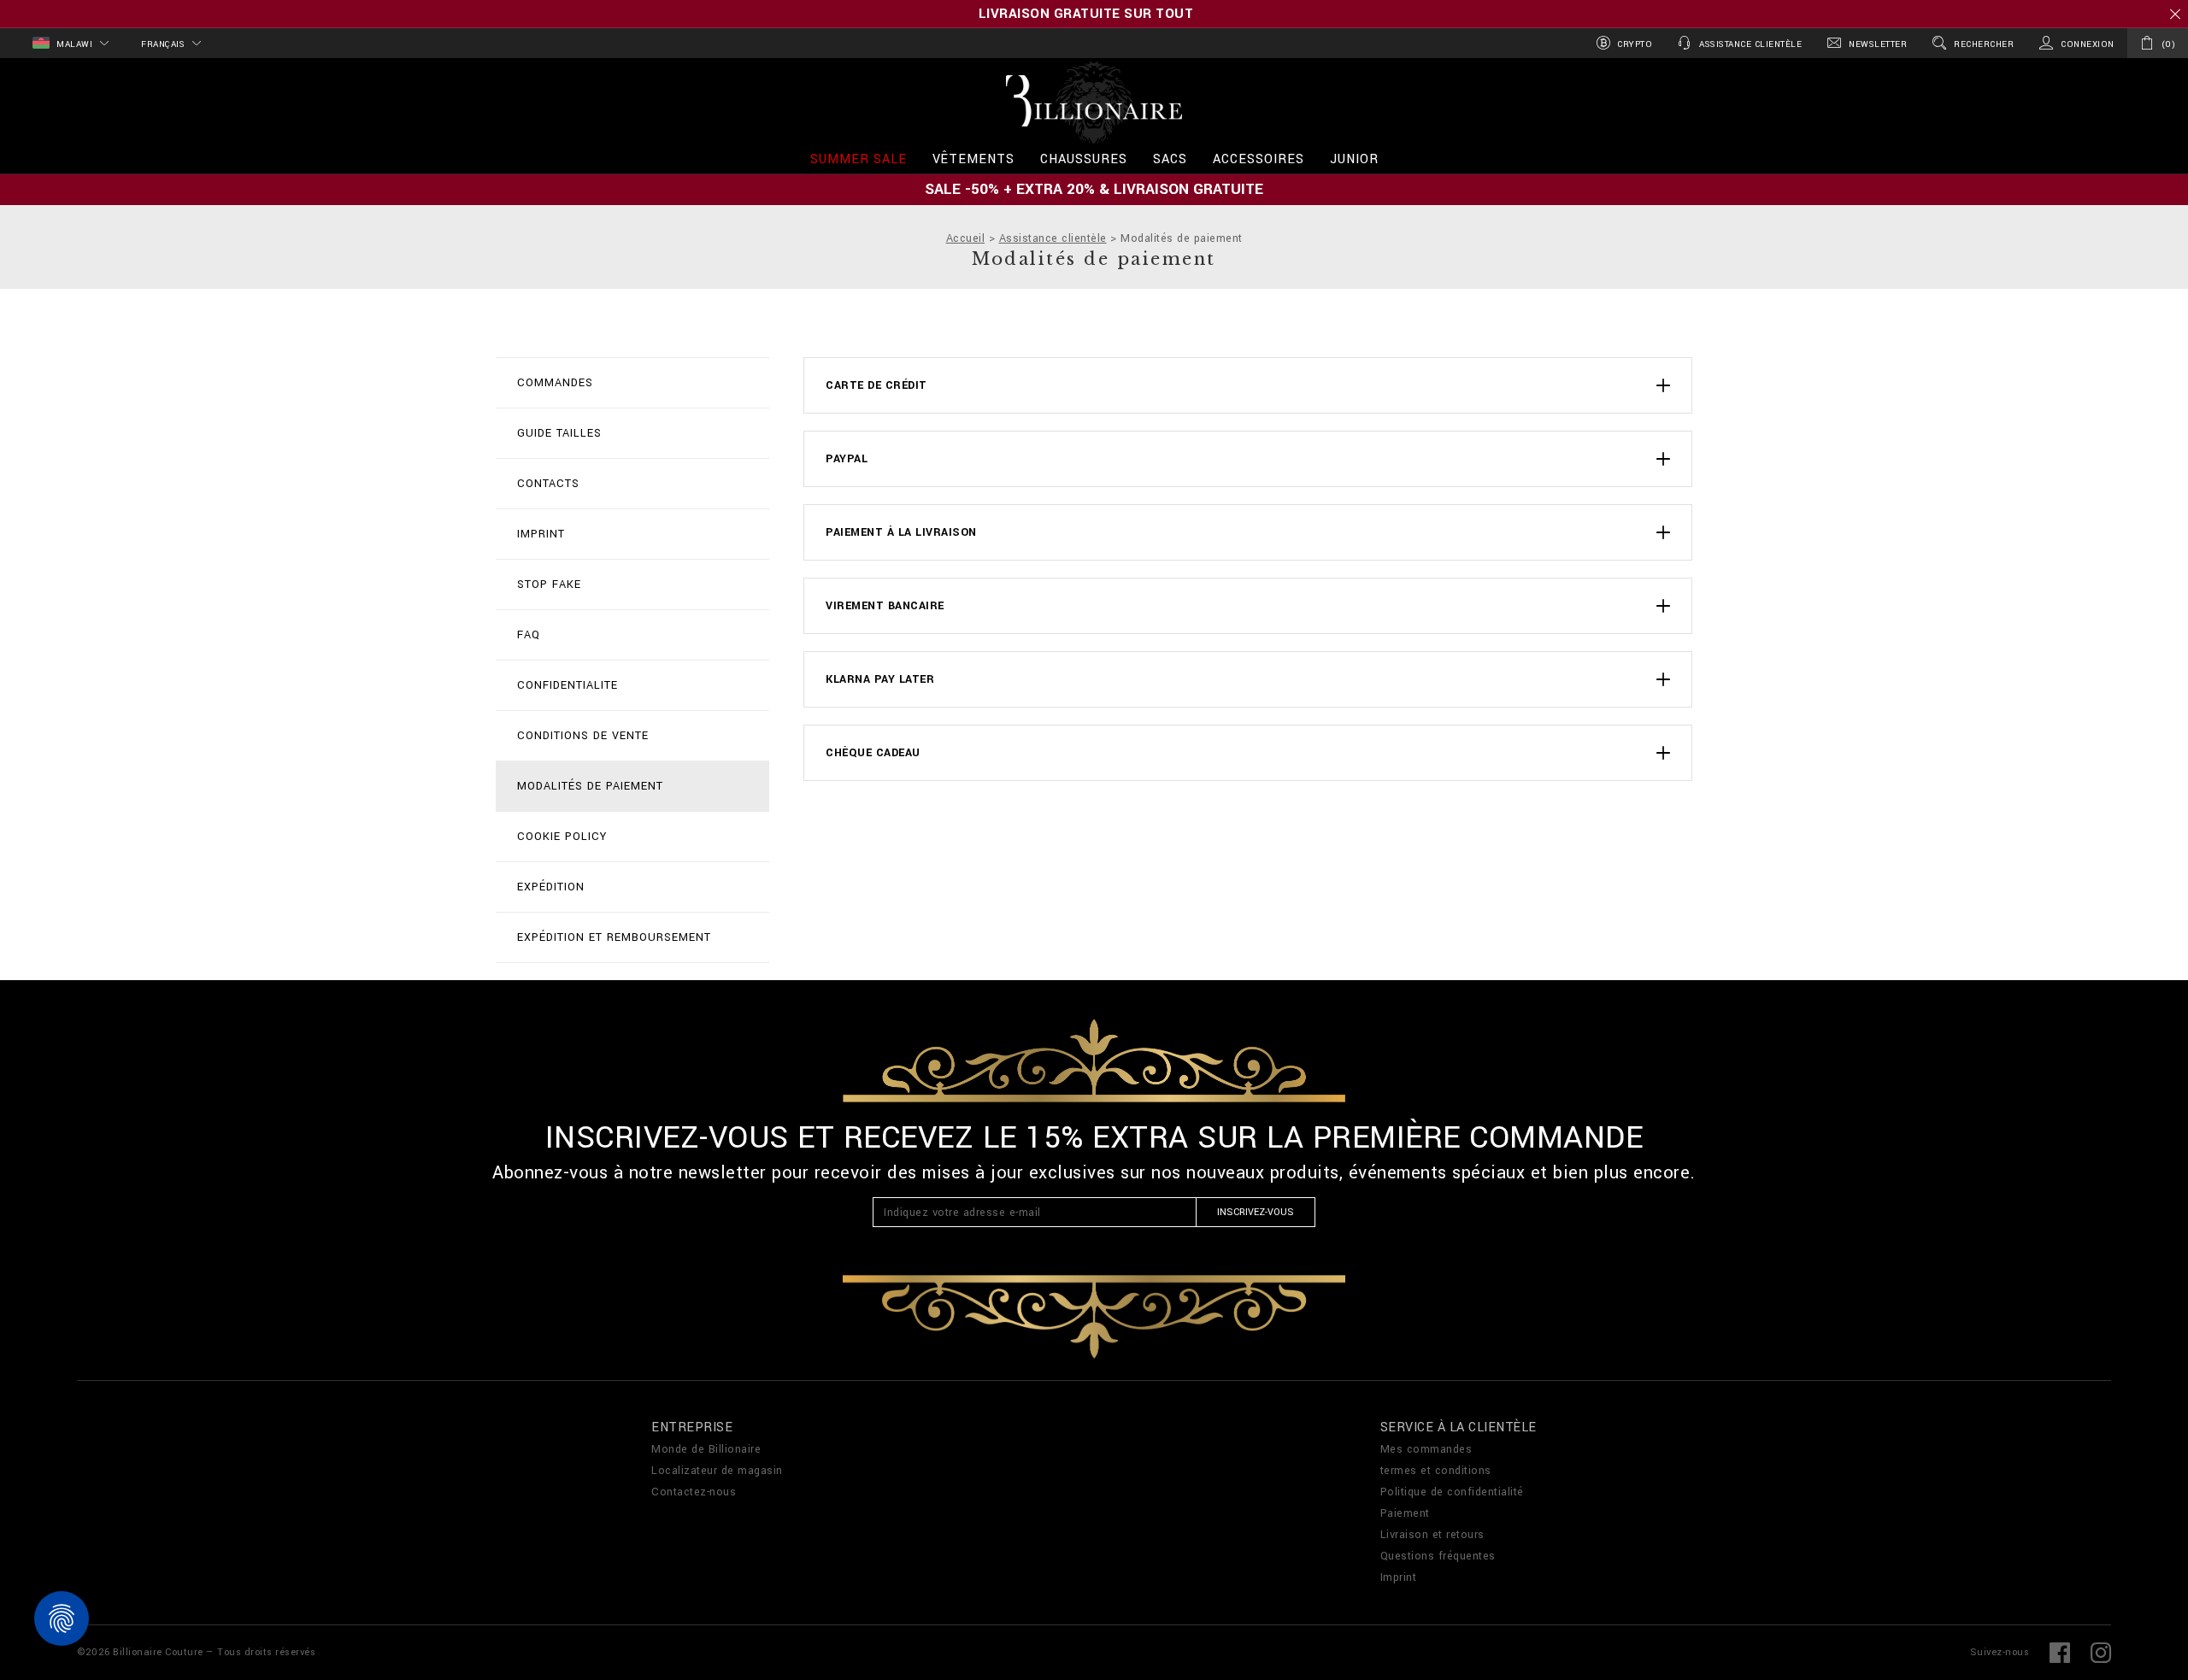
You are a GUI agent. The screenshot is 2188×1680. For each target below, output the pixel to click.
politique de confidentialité (1301, 1078)
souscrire (1156, 865)
